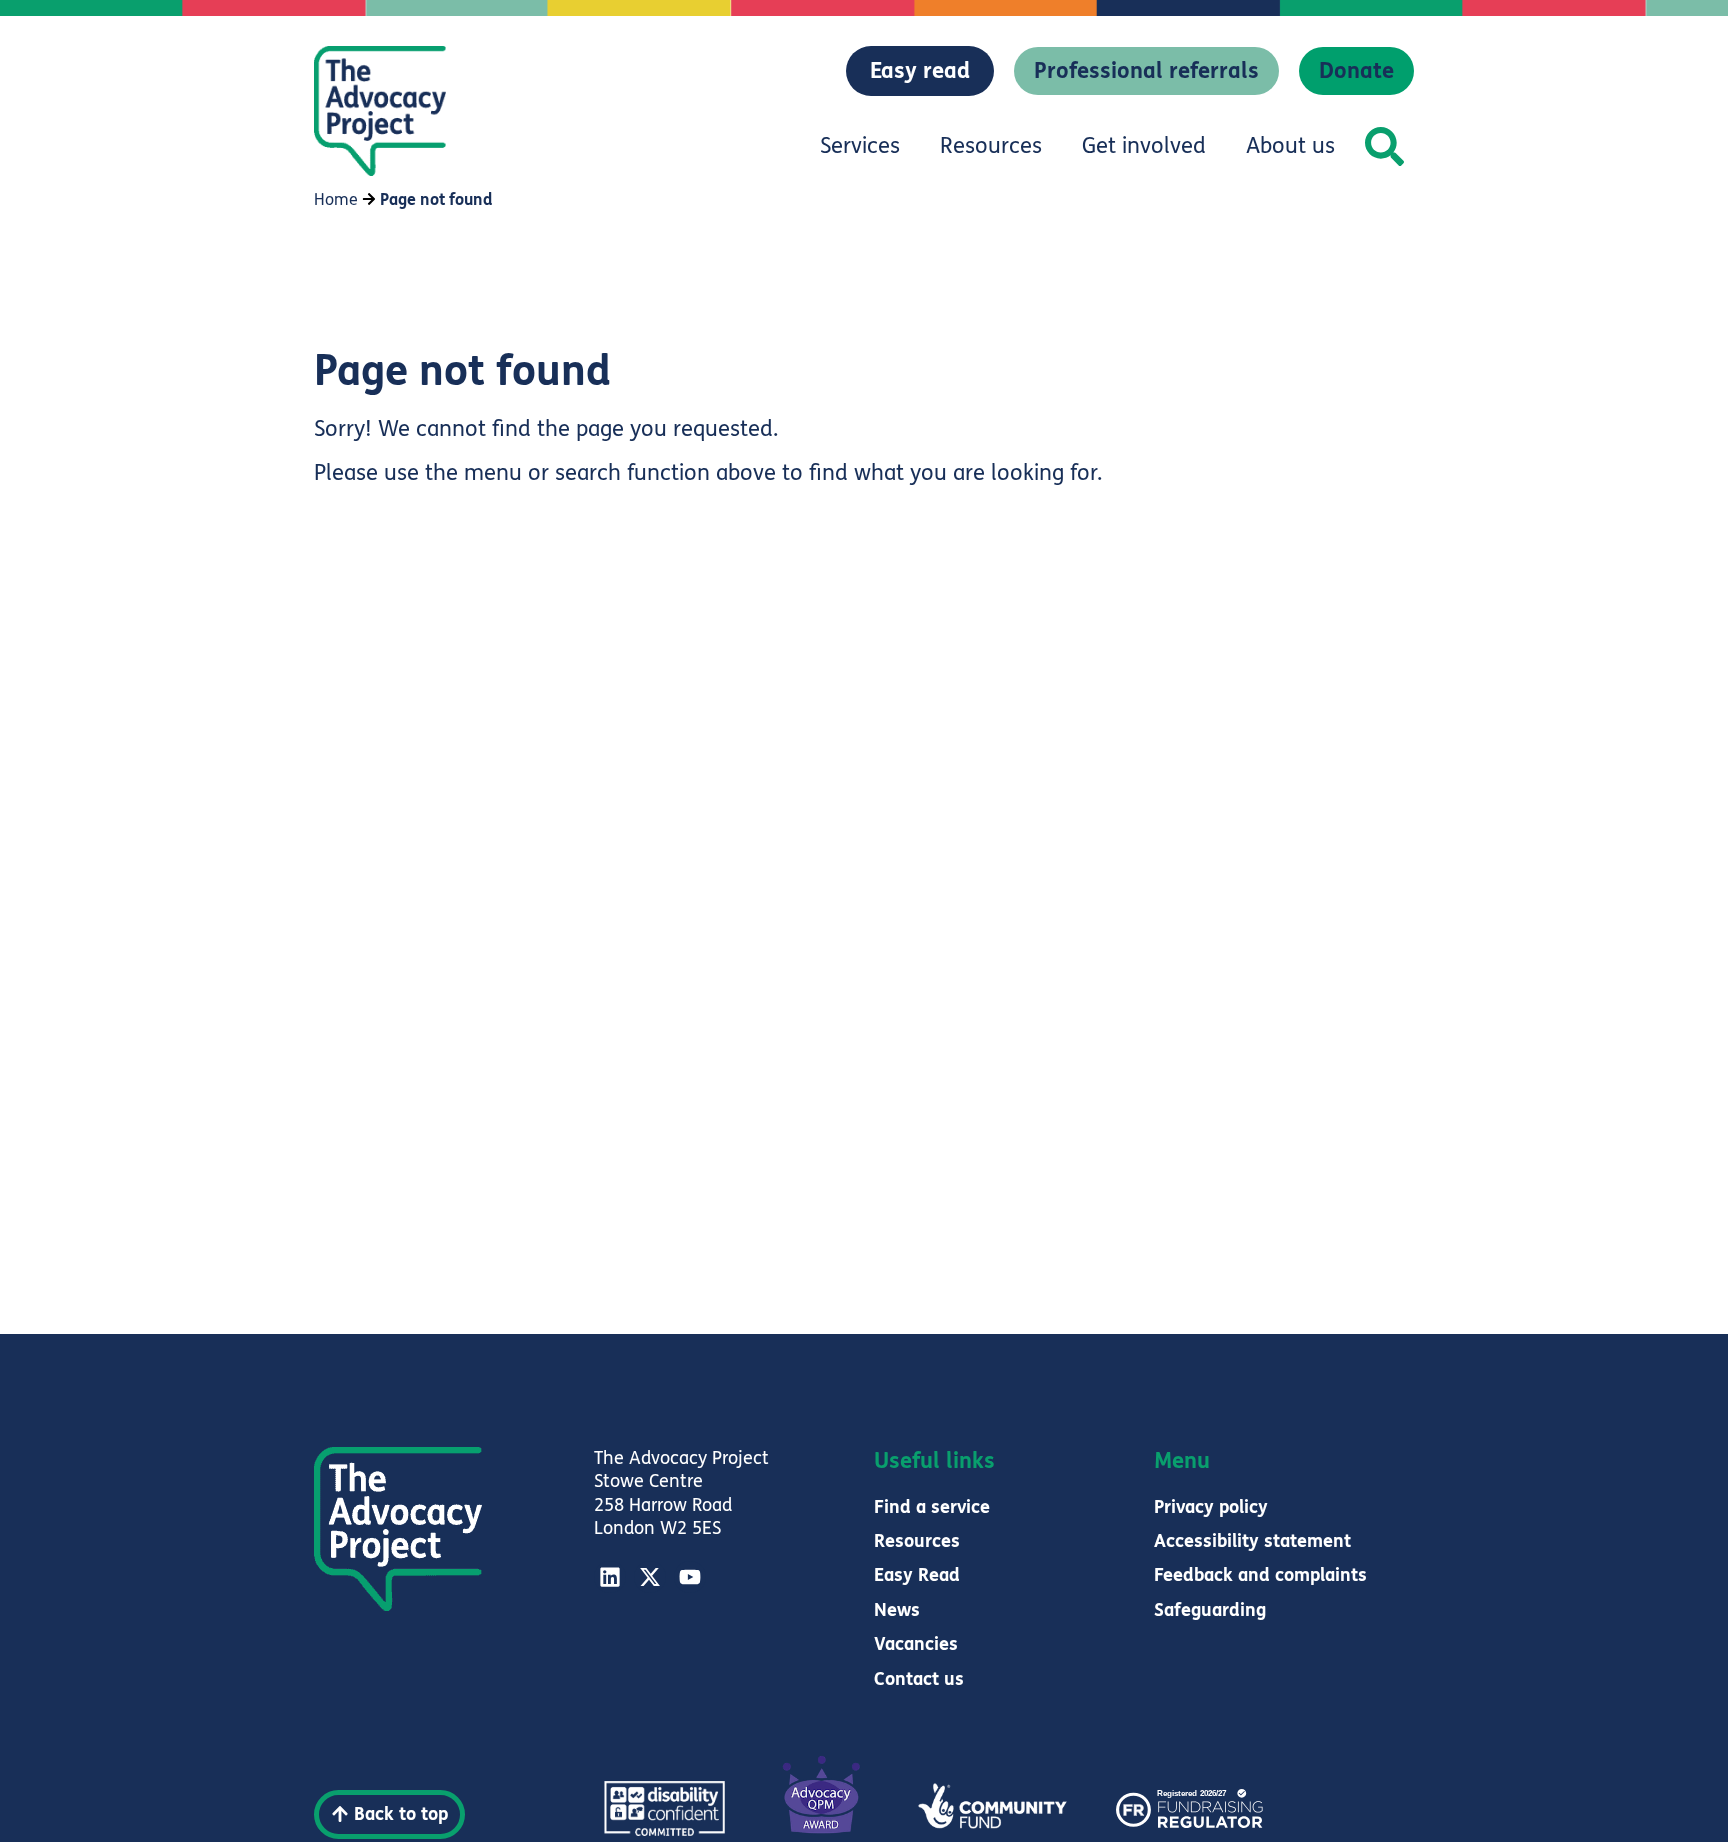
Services (860, 146)
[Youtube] (690, 1577)
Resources (991, 146)
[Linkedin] (610, 1577)
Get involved (1144, 146)
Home (336, 199)
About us (1290, 146)
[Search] (1384, 146)
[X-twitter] (650, 1577)
